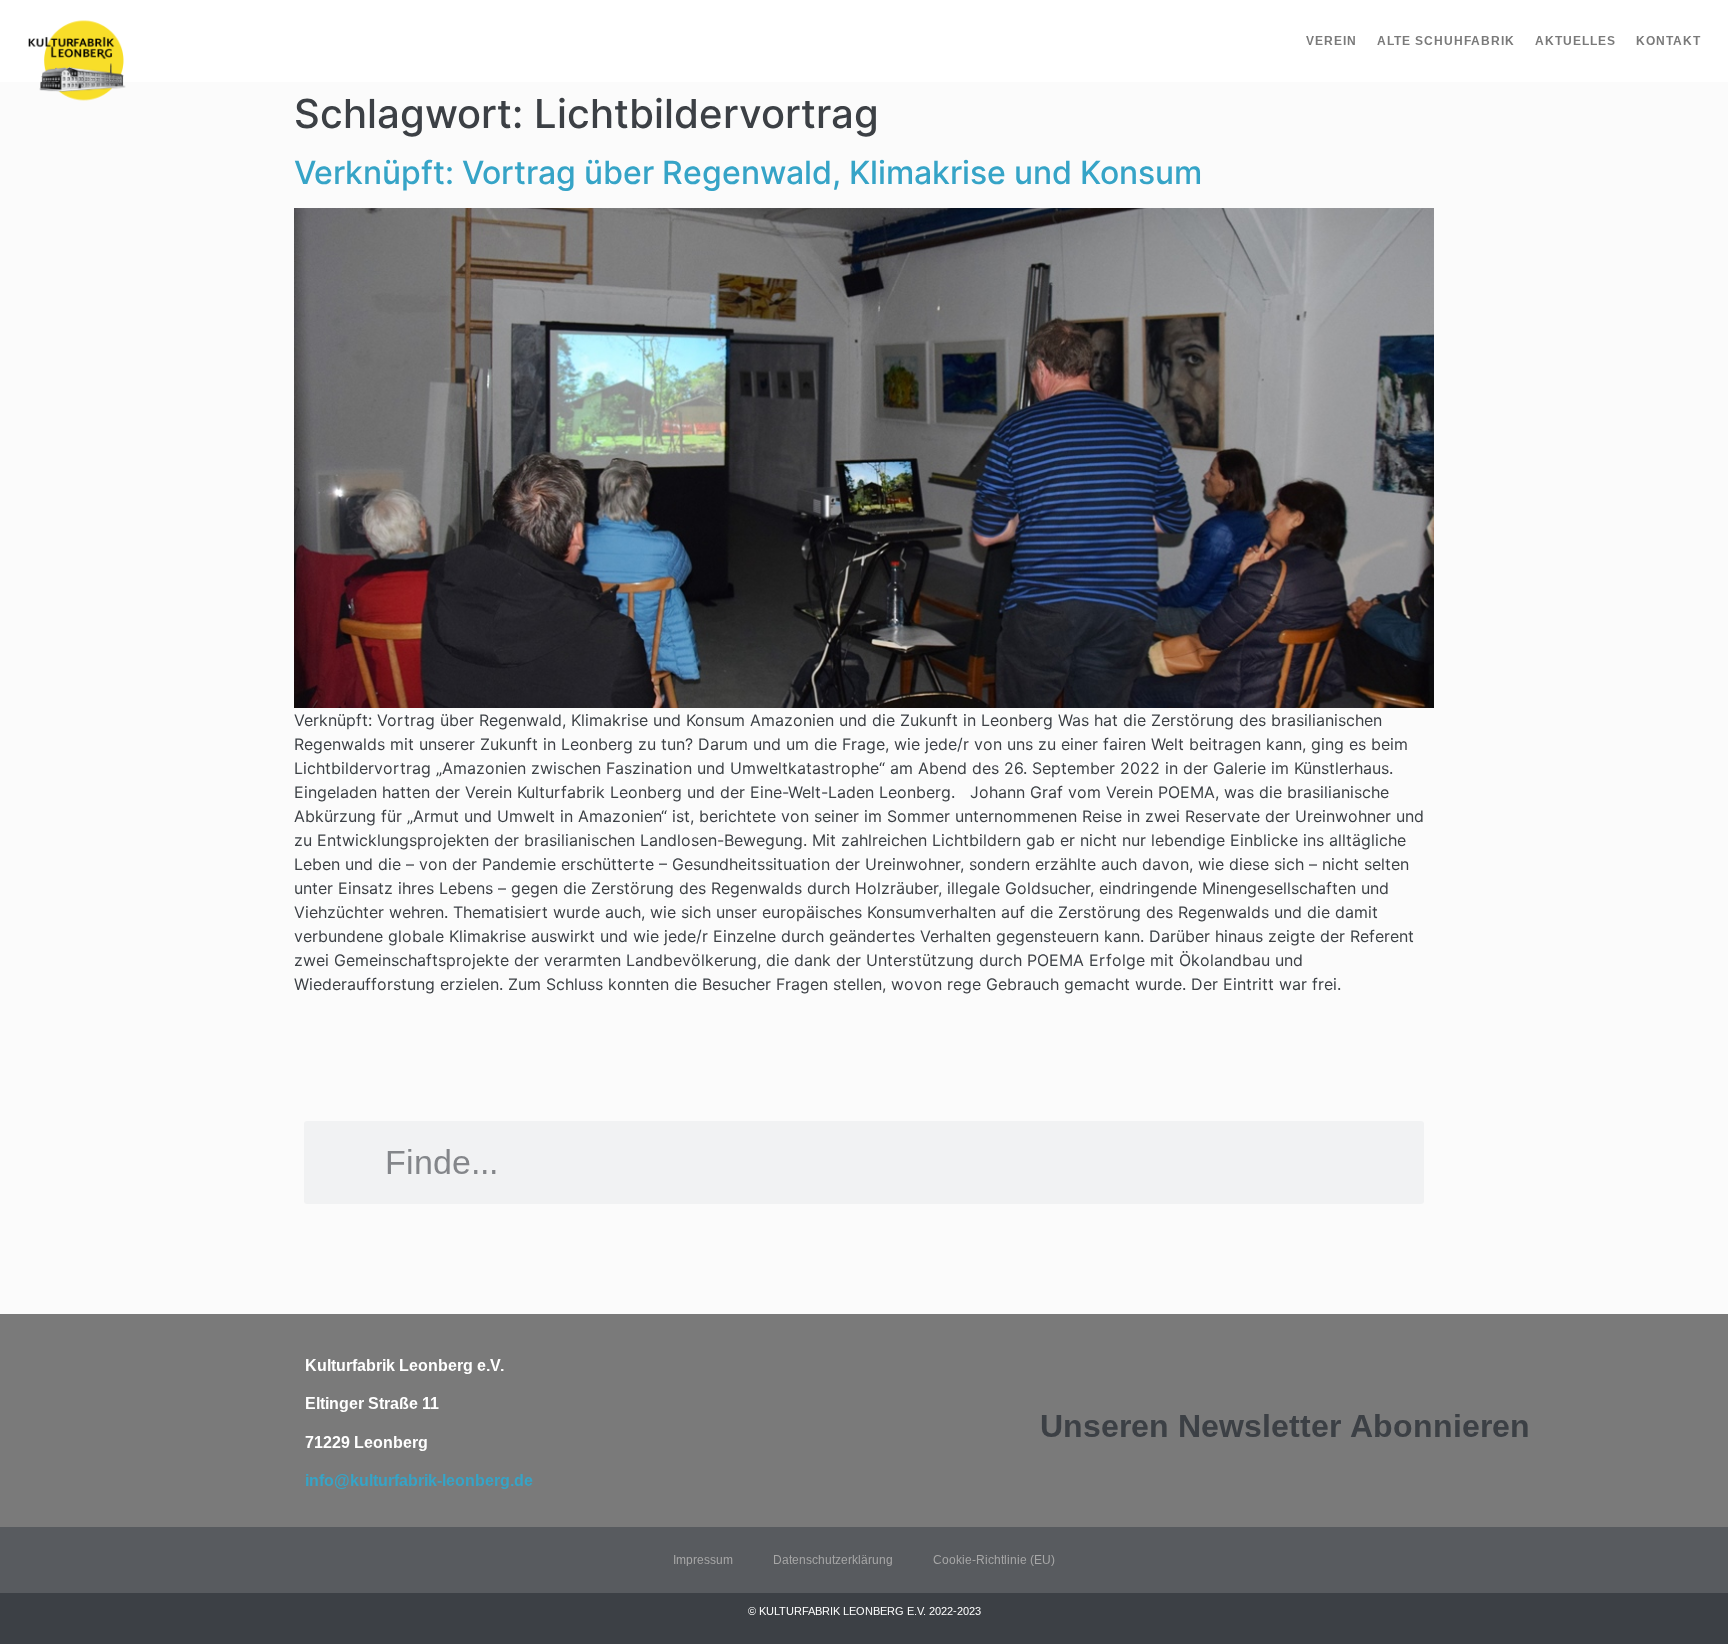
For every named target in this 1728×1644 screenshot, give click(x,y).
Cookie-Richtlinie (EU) (994, 1560)
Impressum (703, 1560)
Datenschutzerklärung (833, 1560)
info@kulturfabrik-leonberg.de (419, 1480)
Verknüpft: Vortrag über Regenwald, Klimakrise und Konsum (748, 172)
